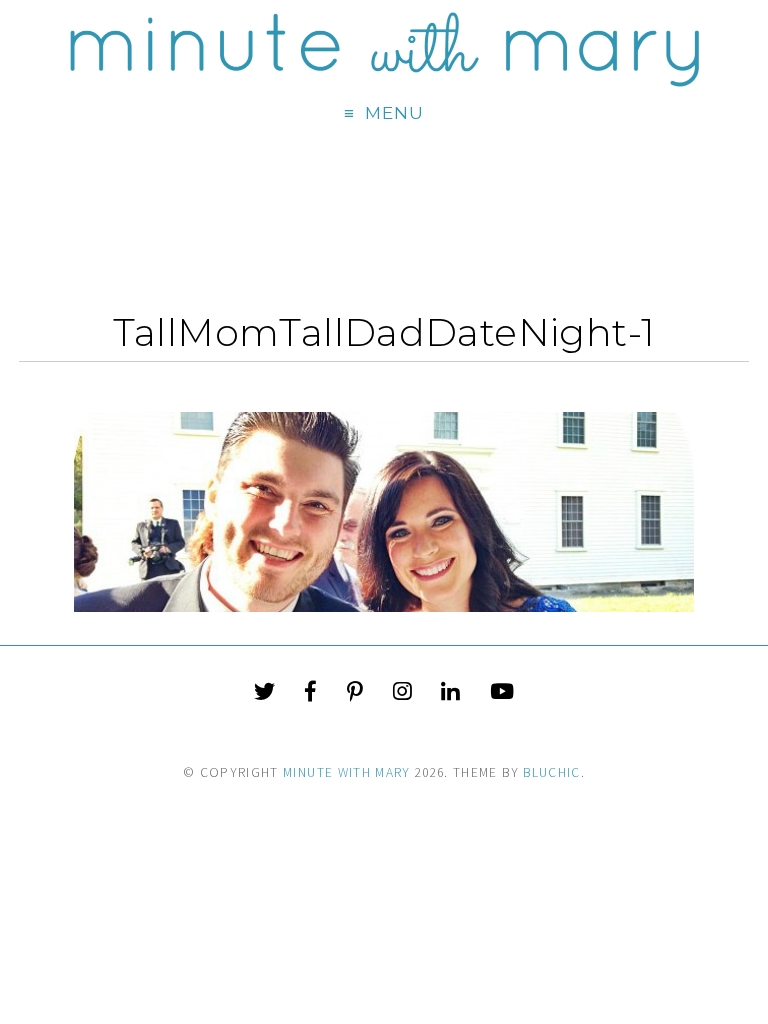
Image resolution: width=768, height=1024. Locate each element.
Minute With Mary (347, 772)
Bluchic (551, 772)
